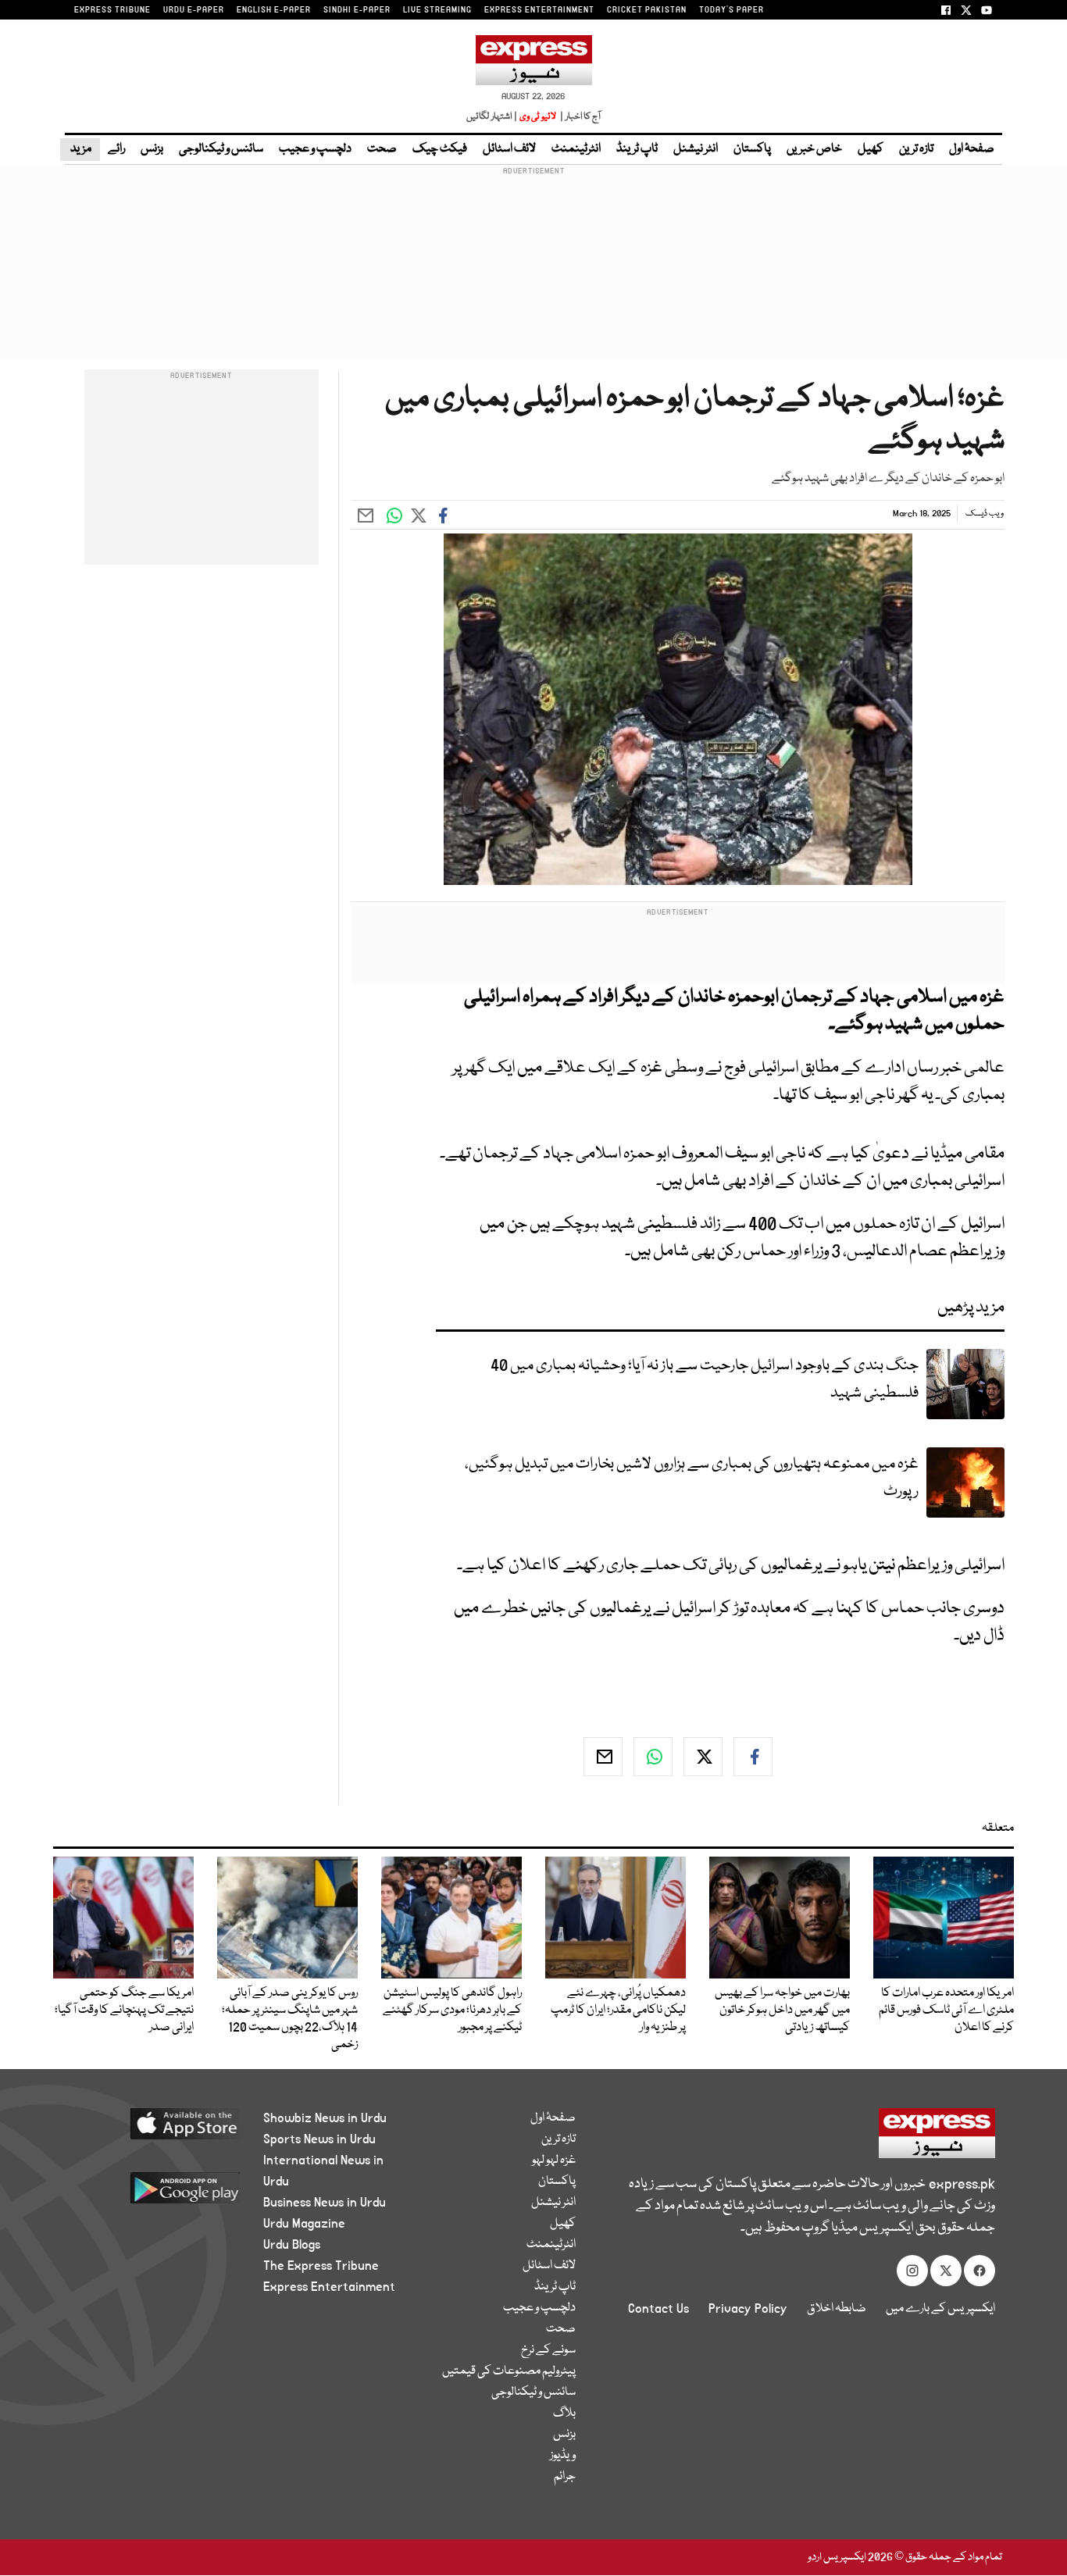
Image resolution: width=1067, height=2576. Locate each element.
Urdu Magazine (304, 2224)
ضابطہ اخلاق (837, 2309)
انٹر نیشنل (696, 149)
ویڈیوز (563, 2456)
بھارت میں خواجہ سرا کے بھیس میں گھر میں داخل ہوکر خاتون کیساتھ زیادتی (782, 2010)
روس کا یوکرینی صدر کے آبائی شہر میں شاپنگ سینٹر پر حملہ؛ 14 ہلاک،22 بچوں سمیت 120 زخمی (290, 2019)
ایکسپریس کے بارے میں (940, 2309)
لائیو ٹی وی (538, 117)
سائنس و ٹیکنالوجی (221, 149)
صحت (382, 149)
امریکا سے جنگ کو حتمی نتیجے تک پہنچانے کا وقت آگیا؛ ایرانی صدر (124, 2010)
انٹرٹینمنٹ (576, 149)
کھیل (871, 149)
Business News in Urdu (325, 2203)
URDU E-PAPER (194, 10)
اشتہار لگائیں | (492, 117)
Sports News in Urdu (319, 2139)
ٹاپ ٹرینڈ (637, 149)
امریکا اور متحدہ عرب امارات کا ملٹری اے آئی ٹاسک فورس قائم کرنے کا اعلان (946, 2010)
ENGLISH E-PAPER (274, 10)
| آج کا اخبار (579, 117)
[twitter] (703, 1757)
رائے (116, 149)
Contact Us (658, 2309)
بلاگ (564, 2414)
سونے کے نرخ (548, 2350)
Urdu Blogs (292, 2245)
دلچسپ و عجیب (315, 149)
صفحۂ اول (972, 149)
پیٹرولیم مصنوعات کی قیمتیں (509, 2371)
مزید (80, 149)
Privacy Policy (748, 2309)
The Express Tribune (321, 2266)
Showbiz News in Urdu (325, 2118)
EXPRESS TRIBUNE (112, 10)
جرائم (565, 2477)
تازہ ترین (916, 149)
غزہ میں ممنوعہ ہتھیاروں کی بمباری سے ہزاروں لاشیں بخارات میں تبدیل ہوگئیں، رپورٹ (692, 1478)
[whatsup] (653, 1757)
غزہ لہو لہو (554, 2160)
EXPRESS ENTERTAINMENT (539, 10)
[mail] (603, 1757)
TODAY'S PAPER (732, 10)
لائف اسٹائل (509, 149)
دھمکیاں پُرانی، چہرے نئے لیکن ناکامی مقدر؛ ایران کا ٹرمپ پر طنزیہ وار (618, 2010)
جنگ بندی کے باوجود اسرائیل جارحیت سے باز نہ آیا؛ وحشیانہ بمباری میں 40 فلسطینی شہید (705, 1379)
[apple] (156, 2130)
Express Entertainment (329, 2287)
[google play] (156, 2194)
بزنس (152, 149)
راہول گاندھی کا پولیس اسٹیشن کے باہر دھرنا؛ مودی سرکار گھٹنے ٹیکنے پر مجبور (452, 2010)
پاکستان (752, 149)
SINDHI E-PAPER (357, 10)
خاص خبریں (814, 149)
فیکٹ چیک (440, 149)
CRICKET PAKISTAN (647, 10)
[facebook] (753, 1757)
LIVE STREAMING (437, 10)
